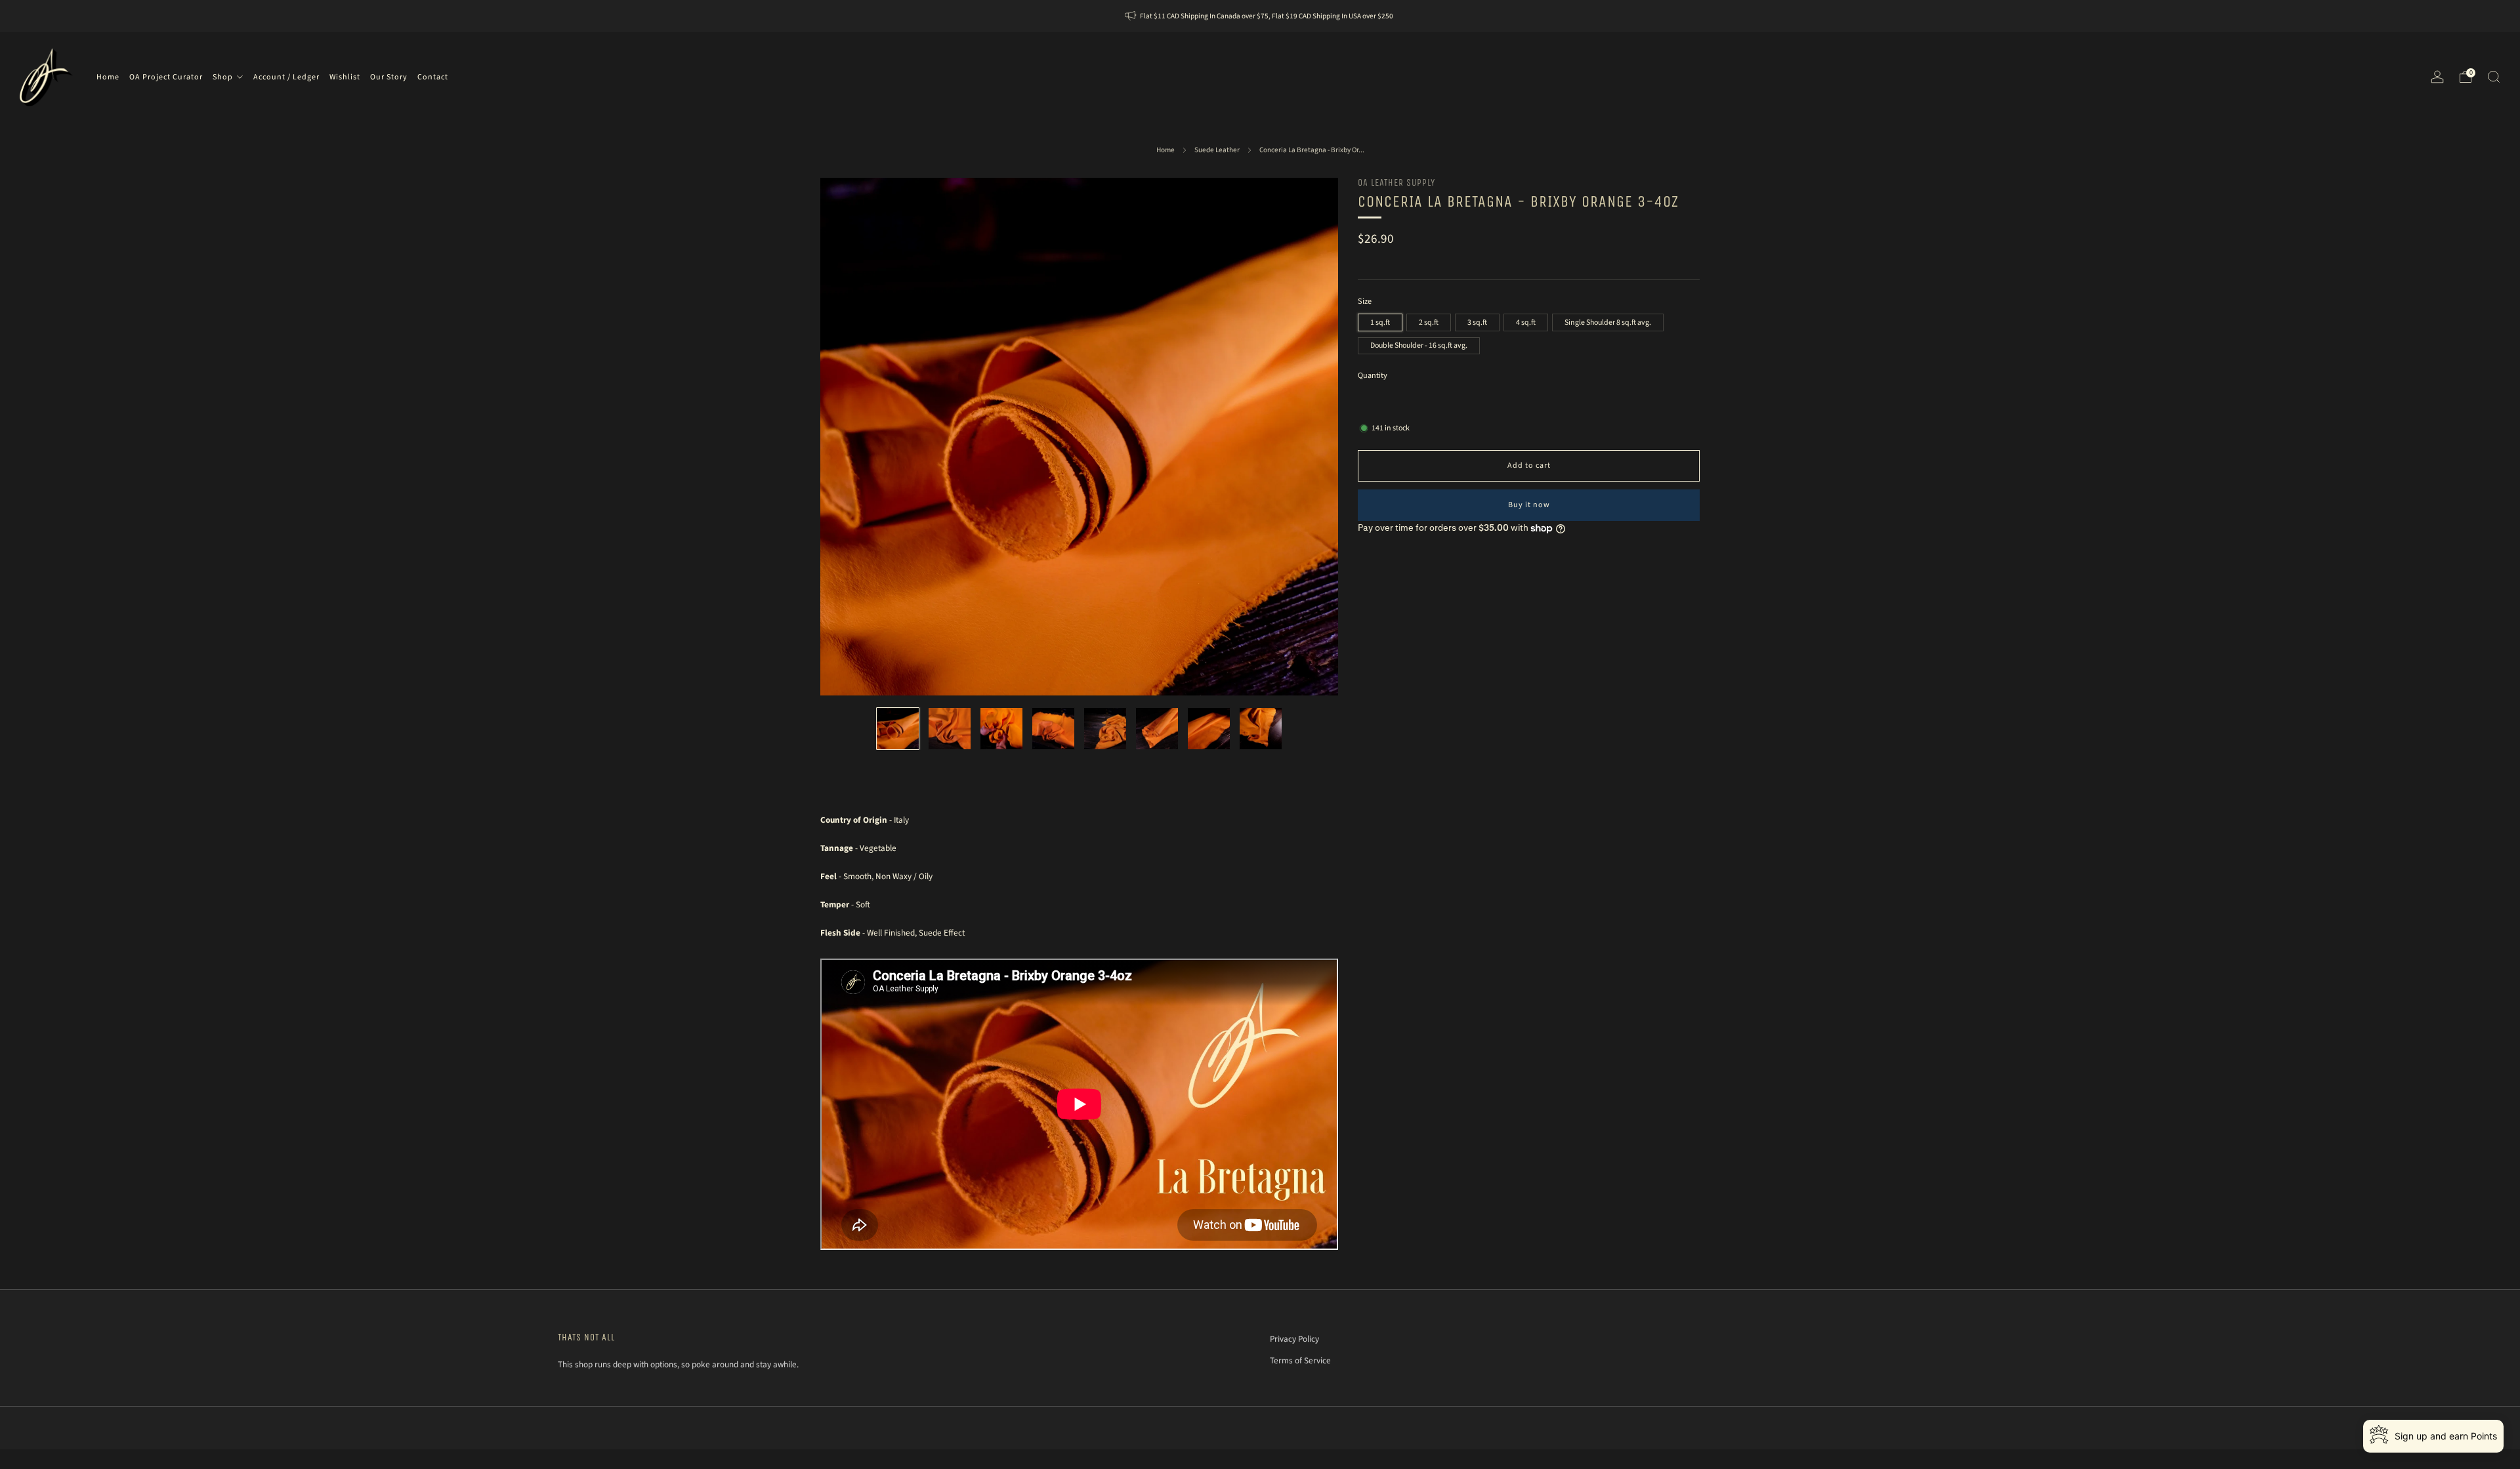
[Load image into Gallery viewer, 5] (1105, 729)
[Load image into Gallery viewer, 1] (898, 729)
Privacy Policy (1294, 1339)
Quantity (1373, 376)
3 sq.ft (1477, 322)
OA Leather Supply (1396, 183)
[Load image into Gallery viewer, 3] (1001, 729)
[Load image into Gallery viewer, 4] (1053, 729)
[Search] (2494, 77)
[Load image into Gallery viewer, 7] (1209, 729)
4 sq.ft (1526, 322)
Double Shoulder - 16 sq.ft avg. (1419, 345)
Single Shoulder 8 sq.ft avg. (1608, 322)
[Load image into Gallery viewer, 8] (1261, 729)
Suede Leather (1217, 150)
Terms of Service (1300, 1360)
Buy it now (1529, 505)
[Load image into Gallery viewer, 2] (950, 729)
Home (1165, 150)
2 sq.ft (1429, 322)
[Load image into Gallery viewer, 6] (1157, 729)
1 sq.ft (1380, 322)
